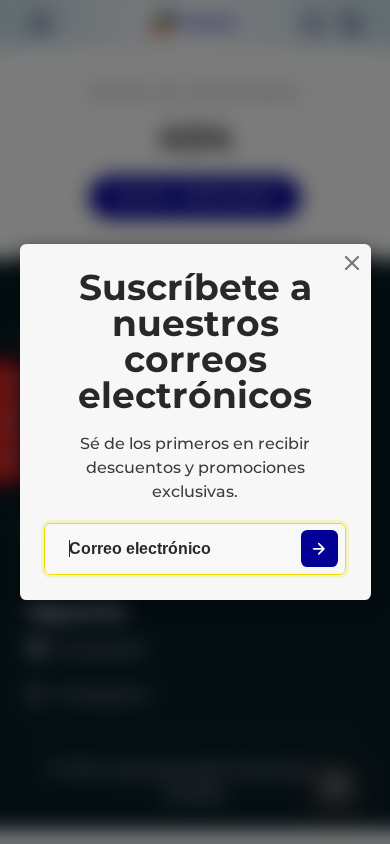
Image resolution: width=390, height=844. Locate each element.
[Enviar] (319, 548)
